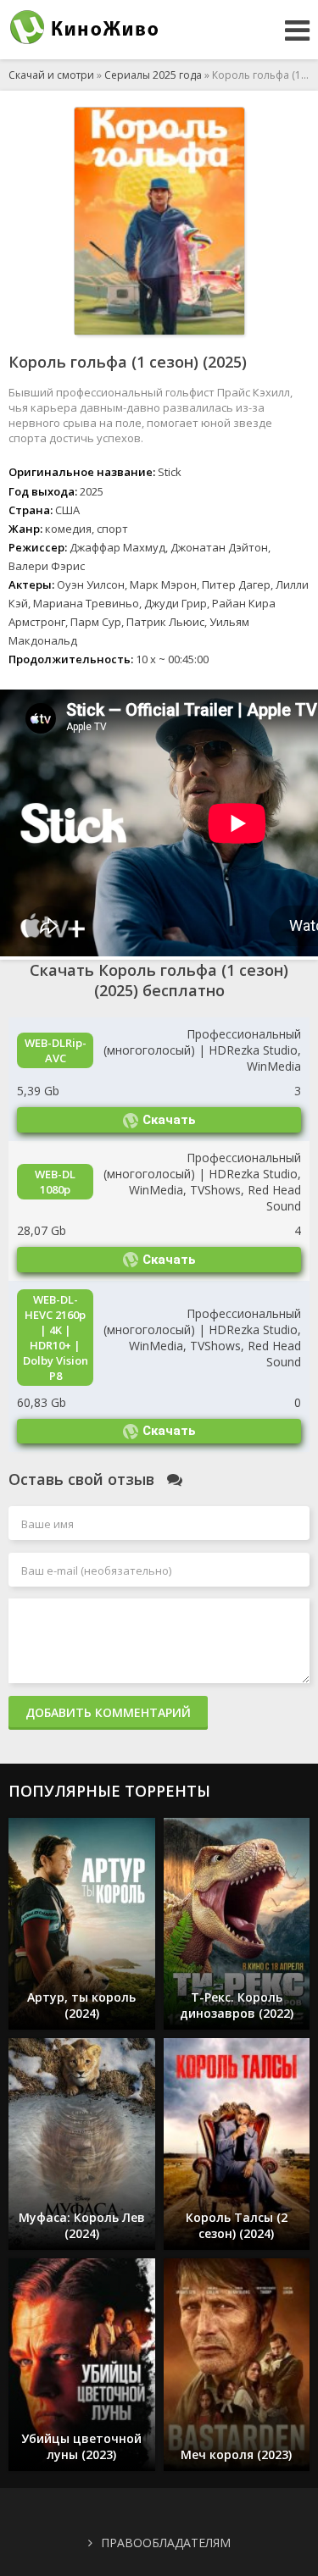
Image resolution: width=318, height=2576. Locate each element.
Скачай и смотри (51, 75)
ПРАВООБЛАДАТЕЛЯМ (166, 2543)
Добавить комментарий (108, 1712)
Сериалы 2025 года (153, 75)
